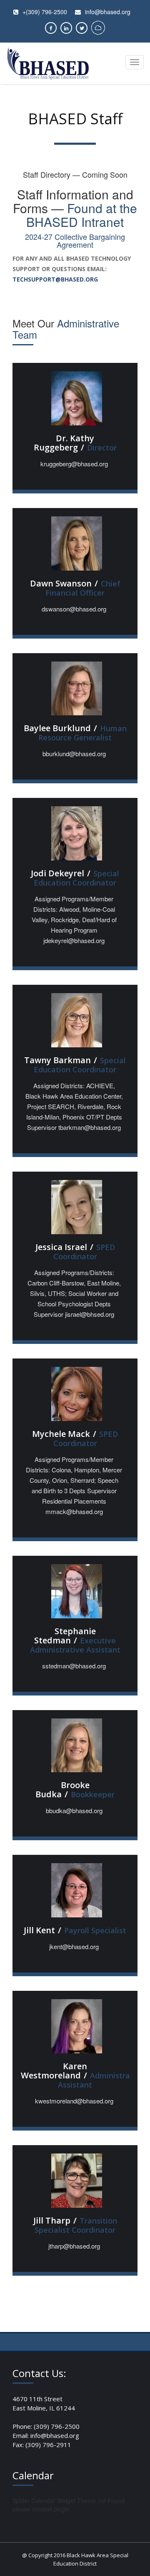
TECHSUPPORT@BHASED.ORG (55, 279)
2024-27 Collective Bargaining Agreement (75, 241)
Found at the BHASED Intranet (82, 215)
